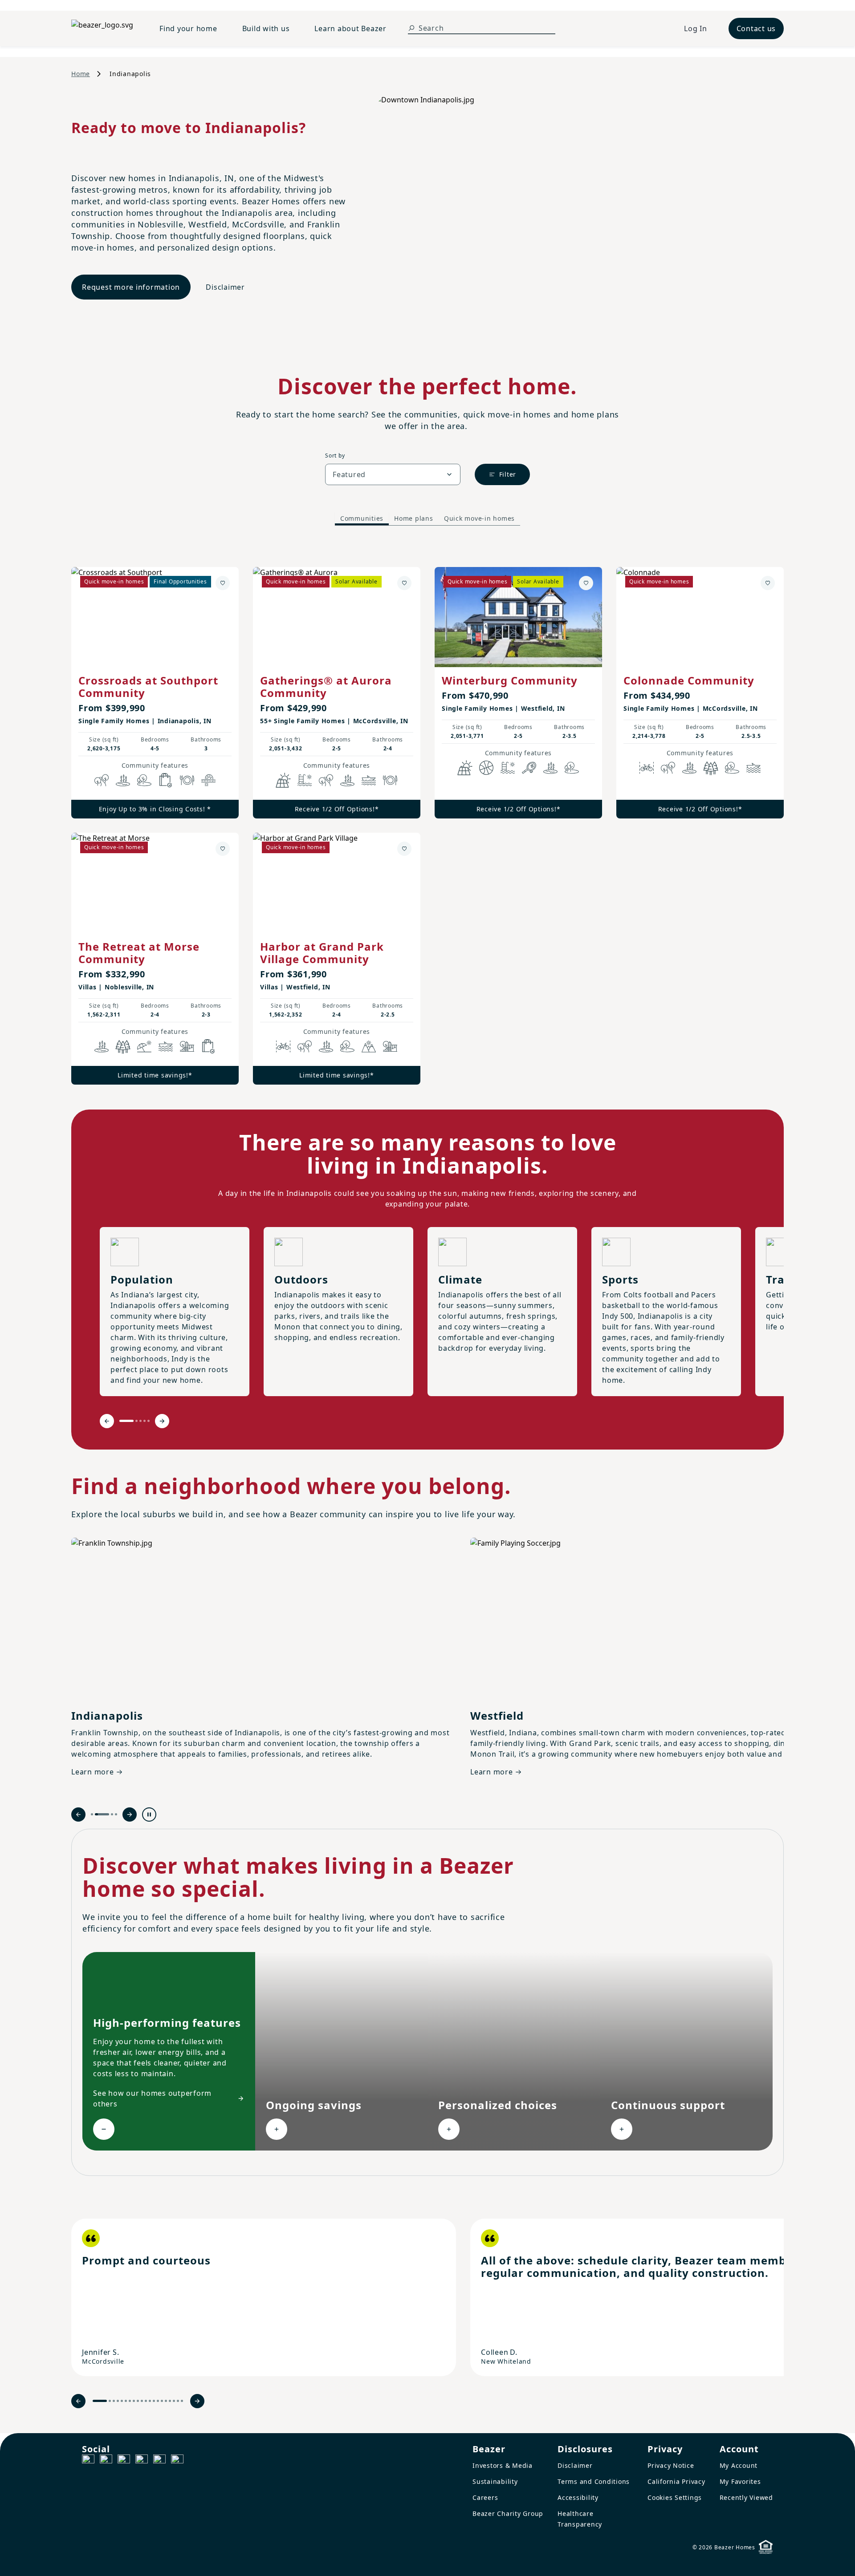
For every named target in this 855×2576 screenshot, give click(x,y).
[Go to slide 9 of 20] (138, 2401)
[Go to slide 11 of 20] (146, 2401)
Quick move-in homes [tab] (479, 518)
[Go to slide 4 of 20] (118, 2401)
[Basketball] (486, 768)
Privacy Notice (671, 2465)
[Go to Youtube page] (159, 2461)
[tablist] (427, 519)
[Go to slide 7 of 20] (130, 2401)
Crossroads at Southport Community (148, 687)
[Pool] (305, 780)
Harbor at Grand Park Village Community (322, 953)
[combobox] (393, 474)
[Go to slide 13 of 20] (154, 2401)
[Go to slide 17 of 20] (170, 2401)
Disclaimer (225, 287)
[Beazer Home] (105, 28)
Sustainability (495, 2481)
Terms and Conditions (594, 2481)
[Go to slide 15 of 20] (162, 2401)
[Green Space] (144, 780)
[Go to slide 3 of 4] (112, 1814)
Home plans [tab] (414, 518)
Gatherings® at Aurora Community (326, 687)
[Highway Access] (208, 780)
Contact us (756, 28)
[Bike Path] (647, 768)
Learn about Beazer (350, 28)
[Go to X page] (142, 2461)
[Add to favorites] (223, 583)
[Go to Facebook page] (88, 2461)
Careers (485, 2497)
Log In (696, 28)
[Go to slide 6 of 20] (126, 2401)
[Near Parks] (187, 1046)
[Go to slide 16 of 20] (166, 2401)
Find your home (188, 28)
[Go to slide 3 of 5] (140, 1421)
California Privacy (676, 2481)
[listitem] (264, 2297)
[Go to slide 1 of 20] (100, 2401)
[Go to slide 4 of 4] (116, 1814)
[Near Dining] (187, 780)
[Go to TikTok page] (124, 2461)
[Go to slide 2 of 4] (102, 1814)
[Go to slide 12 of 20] (150, 2401)
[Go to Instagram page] (106, 2461)
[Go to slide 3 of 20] (114, 2401)
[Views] (369, 1046)
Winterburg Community (510, 680)
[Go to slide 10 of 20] (142, 2401)
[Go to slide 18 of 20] (174, 2401)
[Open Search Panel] (411, 28)
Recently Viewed (746, 2497)
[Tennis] (529, 768)
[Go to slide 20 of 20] (182, 2401)
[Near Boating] (369, 780)
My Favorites (740, 2481)
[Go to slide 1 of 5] (126, 1421)
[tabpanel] (427, 817)
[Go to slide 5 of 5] (149, 1421)
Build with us (266, 28)
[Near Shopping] (166, 780)
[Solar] (283, 780)
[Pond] (123, 780)
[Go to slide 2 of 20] (110, 2401)
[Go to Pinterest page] (177, 2461)
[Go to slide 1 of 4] (92, 1814)
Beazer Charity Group (508, 2513)
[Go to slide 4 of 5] (145, 1421)
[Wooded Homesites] (711, 768)
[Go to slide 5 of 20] (122, 2401)
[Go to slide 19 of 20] (178, 2401)
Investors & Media (503, 2465)
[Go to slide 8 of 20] (134, 2401)
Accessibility (578, 2497)
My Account (739, 2465)
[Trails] (102, 780)
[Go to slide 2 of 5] (136, 1421)
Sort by (335, 456)
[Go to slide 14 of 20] (158, 2401)
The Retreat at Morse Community (139, 953)
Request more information (131, 287)
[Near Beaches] (144, 1046)
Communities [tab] (362, 518)
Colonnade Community (689, 680)
